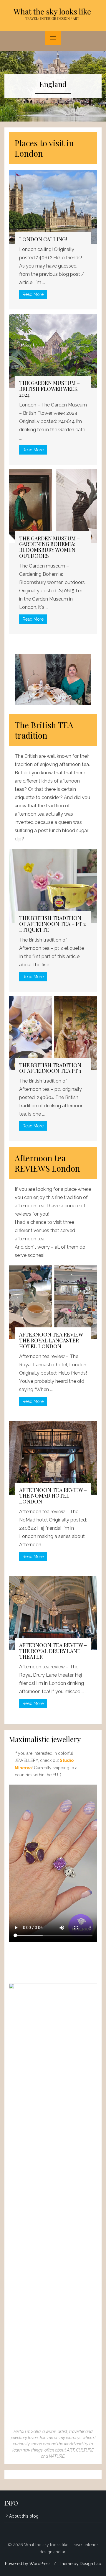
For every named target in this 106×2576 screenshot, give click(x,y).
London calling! (43, 239)
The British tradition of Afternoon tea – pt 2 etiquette (52, 924)
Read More (33, 294)
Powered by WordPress (28, 2564)
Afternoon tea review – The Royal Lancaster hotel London (53, 1340)
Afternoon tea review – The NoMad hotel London (53, 1496)
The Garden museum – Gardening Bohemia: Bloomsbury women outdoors (49, 547)
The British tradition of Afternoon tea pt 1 (50, 1068)
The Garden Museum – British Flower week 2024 (49, 389)
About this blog (24, 2516)
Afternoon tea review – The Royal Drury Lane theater (53, 1651)
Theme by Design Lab (80, 2564)
